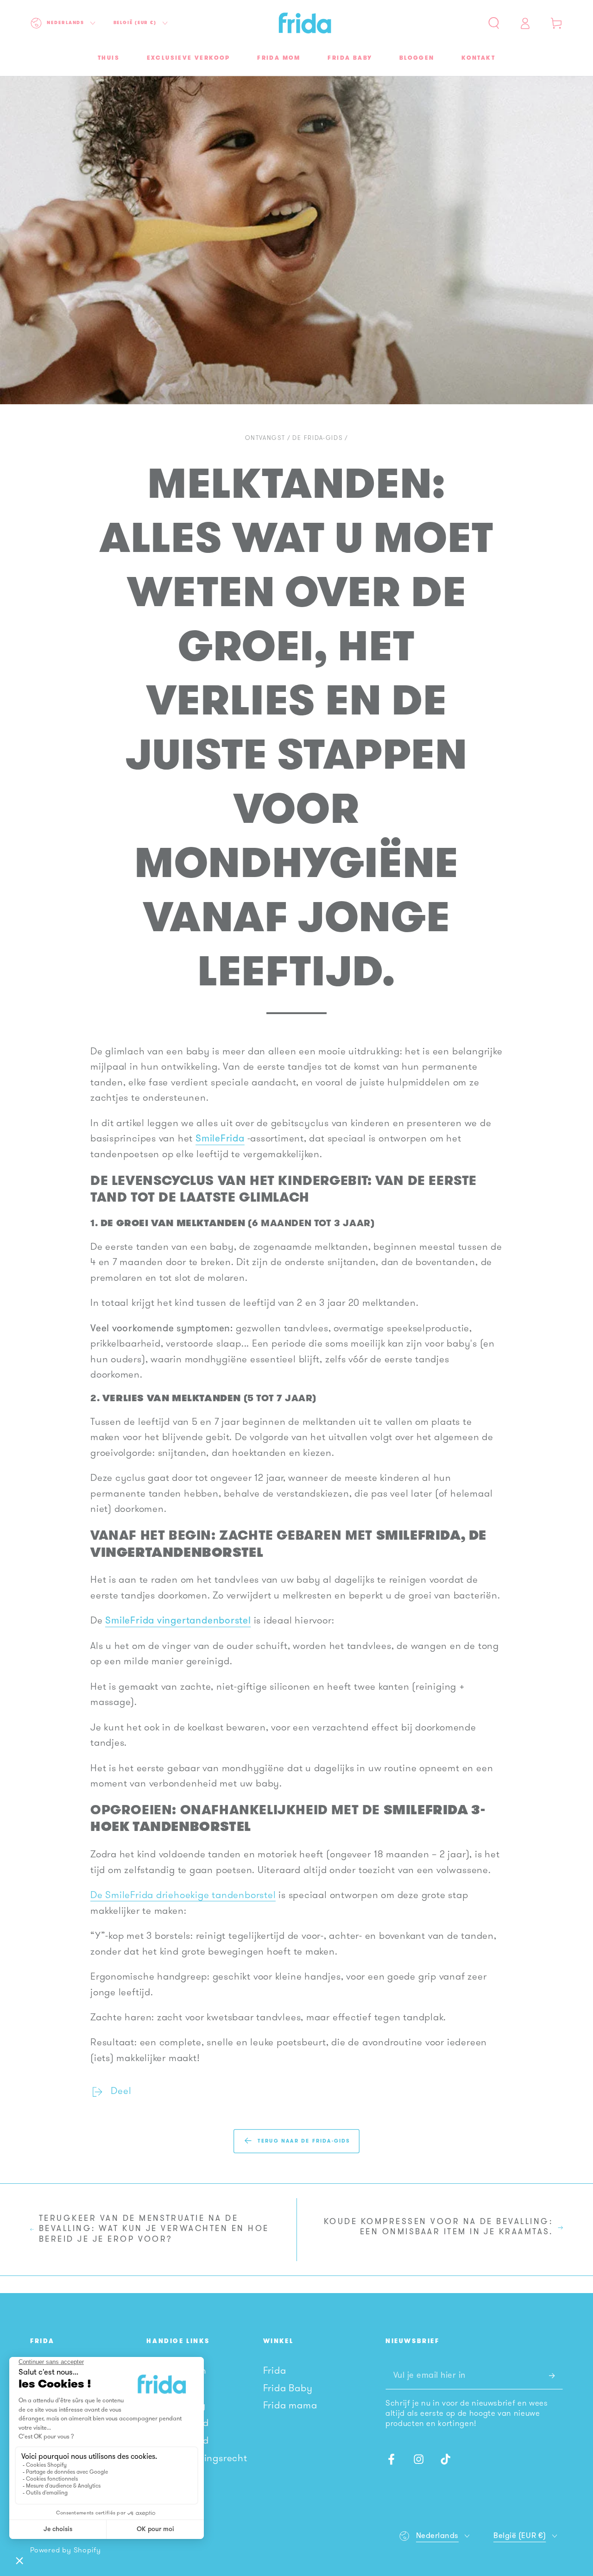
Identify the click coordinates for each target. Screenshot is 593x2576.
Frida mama (290, 2406)
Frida (275, 2371)
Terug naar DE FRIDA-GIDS (304, 2141)
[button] (494, 23)
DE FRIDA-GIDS (317, 438)
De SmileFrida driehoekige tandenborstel (183, 1896)
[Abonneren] (556, 2376)
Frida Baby (288, 2389)
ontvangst (265, 438)
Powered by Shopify (66, 2551)
